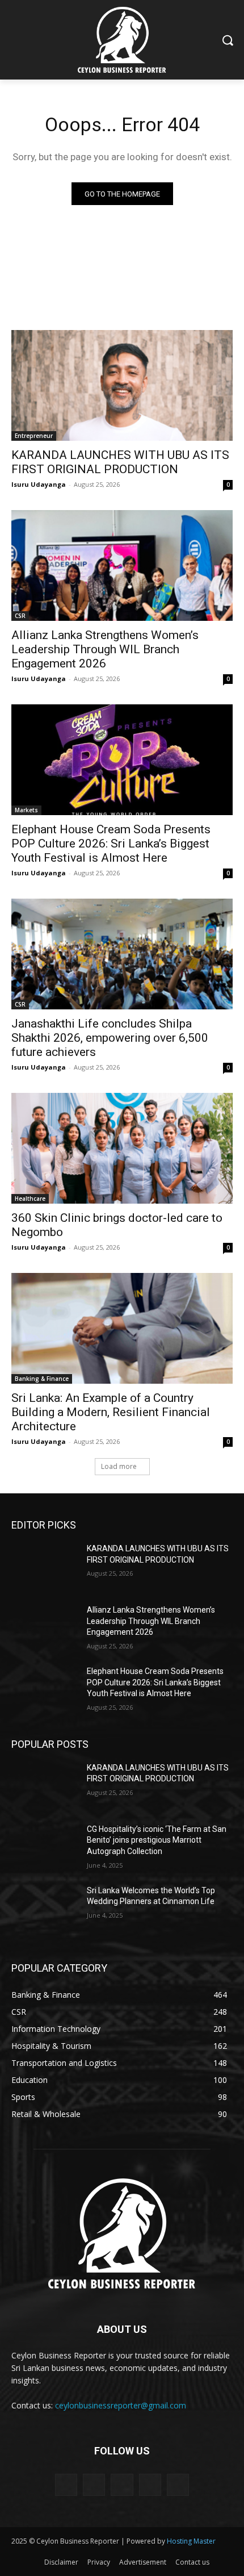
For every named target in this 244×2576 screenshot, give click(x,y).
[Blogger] (66, 2485)
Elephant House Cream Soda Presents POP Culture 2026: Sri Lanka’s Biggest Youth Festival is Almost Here (111, 844)
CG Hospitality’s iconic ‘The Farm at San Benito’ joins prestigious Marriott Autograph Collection (157, 1840)
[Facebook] (94, 2485)
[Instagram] (150, 2485)
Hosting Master (191, 2541)
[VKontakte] (178, 2485)
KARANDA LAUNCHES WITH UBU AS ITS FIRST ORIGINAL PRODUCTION (120, 462)
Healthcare (30, 1199)
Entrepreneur (34, 436)
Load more (119, 1466)
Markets (26, 810)
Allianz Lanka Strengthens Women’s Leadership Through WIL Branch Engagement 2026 (105, 649)
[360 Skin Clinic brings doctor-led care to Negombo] (122, 1148)
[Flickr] (122, 2485)
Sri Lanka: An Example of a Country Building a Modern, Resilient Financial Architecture (111, 1412)
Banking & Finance (42, 1379)
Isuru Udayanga (39, 484)
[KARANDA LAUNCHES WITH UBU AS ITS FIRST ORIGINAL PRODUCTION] (122, 385)
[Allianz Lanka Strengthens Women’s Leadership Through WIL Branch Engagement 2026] (122, 565)
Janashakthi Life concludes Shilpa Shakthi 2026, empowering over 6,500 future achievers (110, 1038)
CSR (20, 616)
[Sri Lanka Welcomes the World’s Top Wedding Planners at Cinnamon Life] (45, 1909)
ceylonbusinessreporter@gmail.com (121, 2405)
